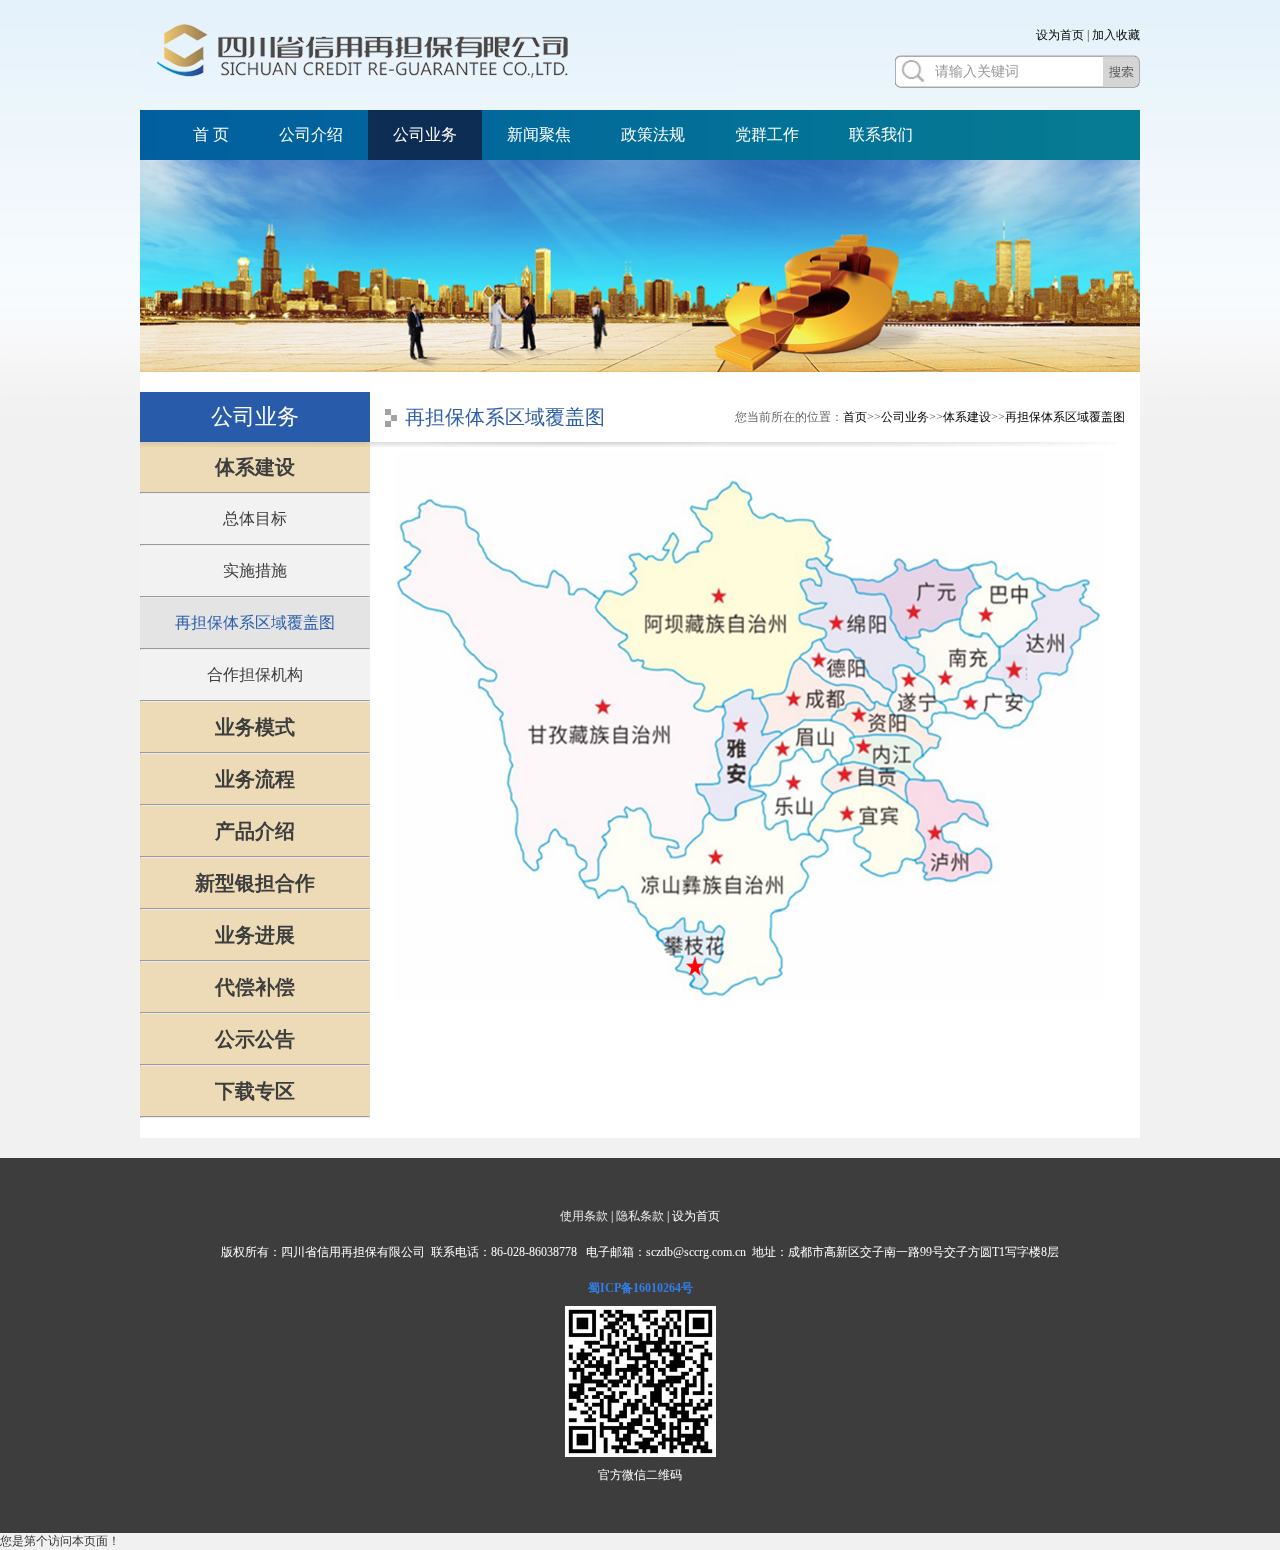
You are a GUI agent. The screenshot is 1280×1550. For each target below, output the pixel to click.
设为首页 (1060, 35)
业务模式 (255, 727)
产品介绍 (255, 831)
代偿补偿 (255, 987)
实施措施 (255, 570)
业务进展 (255, 935)
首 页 (211, 134)
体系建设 (255, 467)
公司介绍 (311, 134)
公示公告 (255, 1039)
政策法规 (653, 134)
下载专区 (255, 1091)
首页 (855, 417)
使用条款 (584, 1216)
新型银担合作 (255, 883)
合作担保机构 (255, 674)
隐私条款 (640, 1216)
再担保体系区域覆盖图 (255, 622)
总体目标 (255, 518)
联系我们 (881, 134)
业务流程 (255, 779)
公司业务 (425, 134)
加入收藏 (1116, 35)
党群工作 (767, 134)
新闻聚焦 (539, 134)
